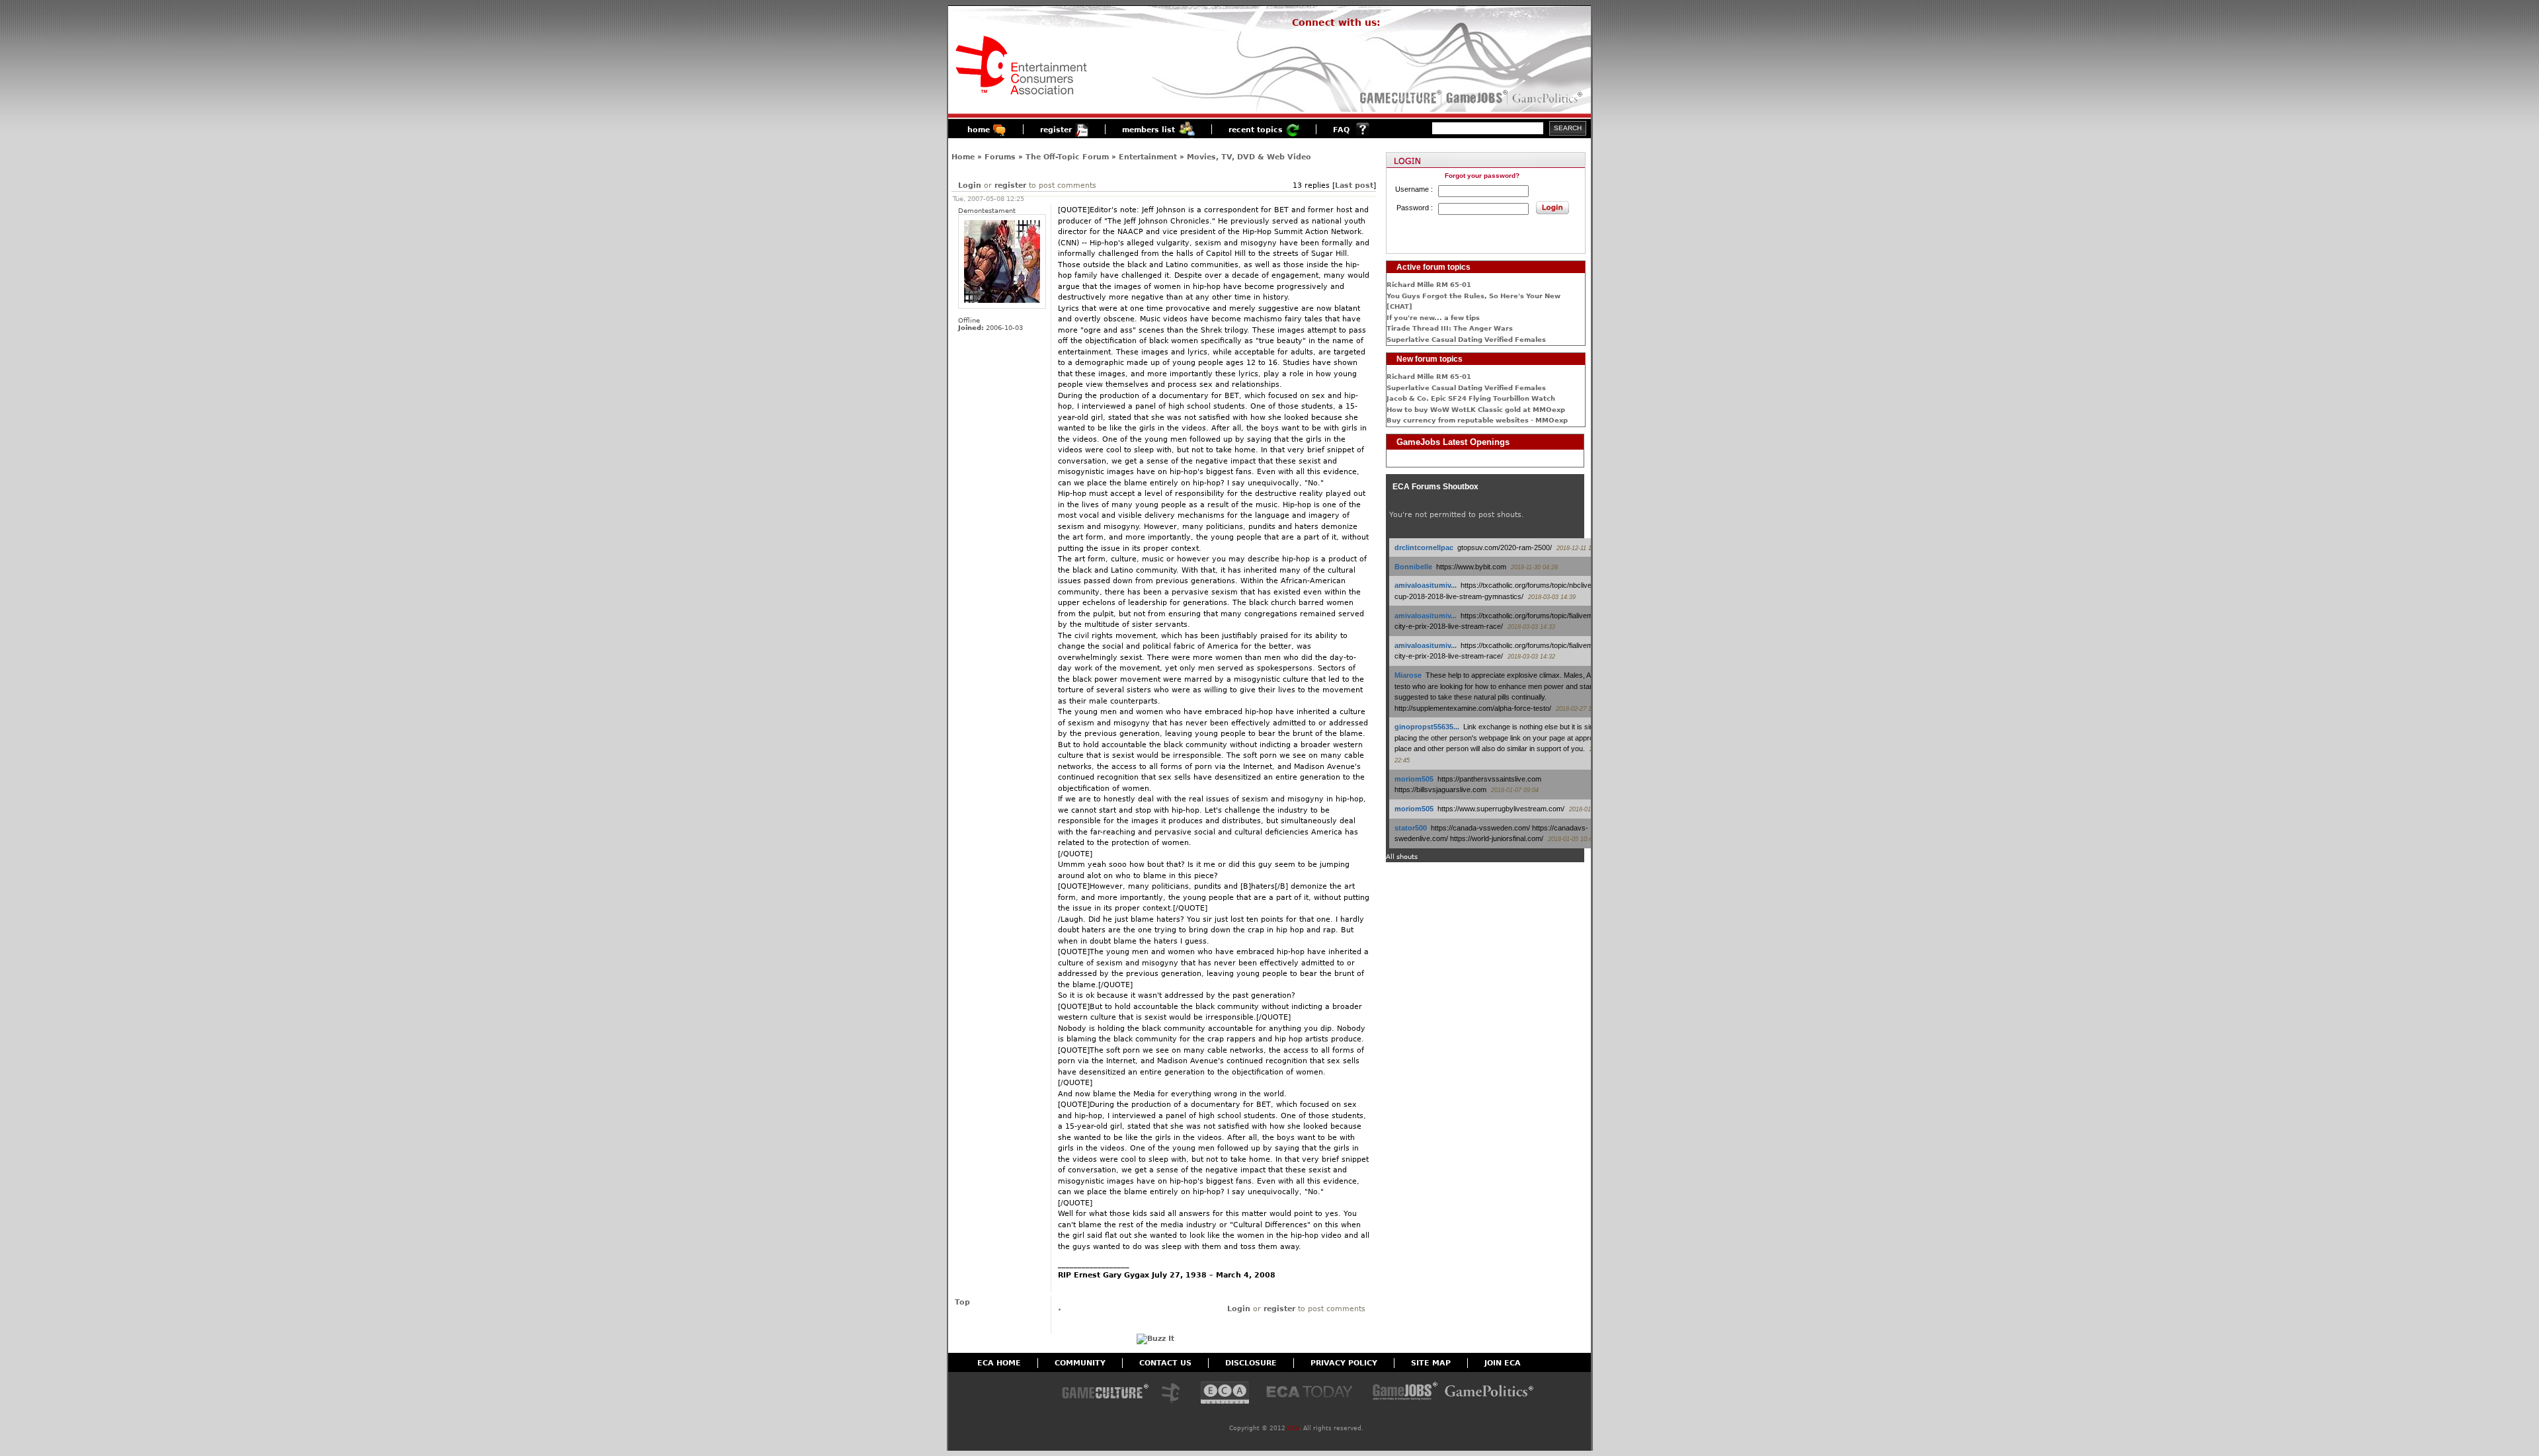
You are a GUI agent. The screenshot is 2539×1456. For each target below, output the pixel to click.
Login (970, 185)
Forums (1000, 157)
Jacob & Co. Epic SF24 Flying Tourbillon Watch (1471, 398)
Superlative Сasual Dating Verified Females (1466, 340)
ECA (1293, 1428)
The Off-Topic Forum (1067, 157)
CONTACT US (1165, 1363)
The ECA (1174, 1394)
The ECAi (1225, 1394)
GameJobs (1474, 98)
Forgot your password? (1482, 176)
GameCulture (1399, 98)
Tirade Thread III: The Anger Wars (1450, 328)
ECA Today (1312, 1394)
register (1056, 130)
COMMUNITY (1080, 1363)
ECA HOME (999, 1363)
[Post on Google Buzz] (1155, 1339)
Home (963, 157)
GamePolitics (1549, 98)
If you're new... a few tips (1433, 318)
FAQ (1341, 130)
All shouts (1402, 857)
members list (1149, 130)
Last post (1354, 185)
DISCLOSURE (1251, 1363)
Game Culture (1105, 1394)
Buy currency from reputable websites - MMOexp (1477, 420)
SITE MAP (1431, 1363)
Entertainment (1148, 157)
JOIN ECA (1503, 1363)
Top (962, 1302)
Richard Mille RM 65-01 (1429, 285)
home (979, 130)
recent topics (1256, 130)
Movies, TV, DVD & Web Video (1249, 157)
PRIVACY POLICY (1344, 1363)
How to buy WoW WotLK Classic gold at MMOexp (1476, 410)
